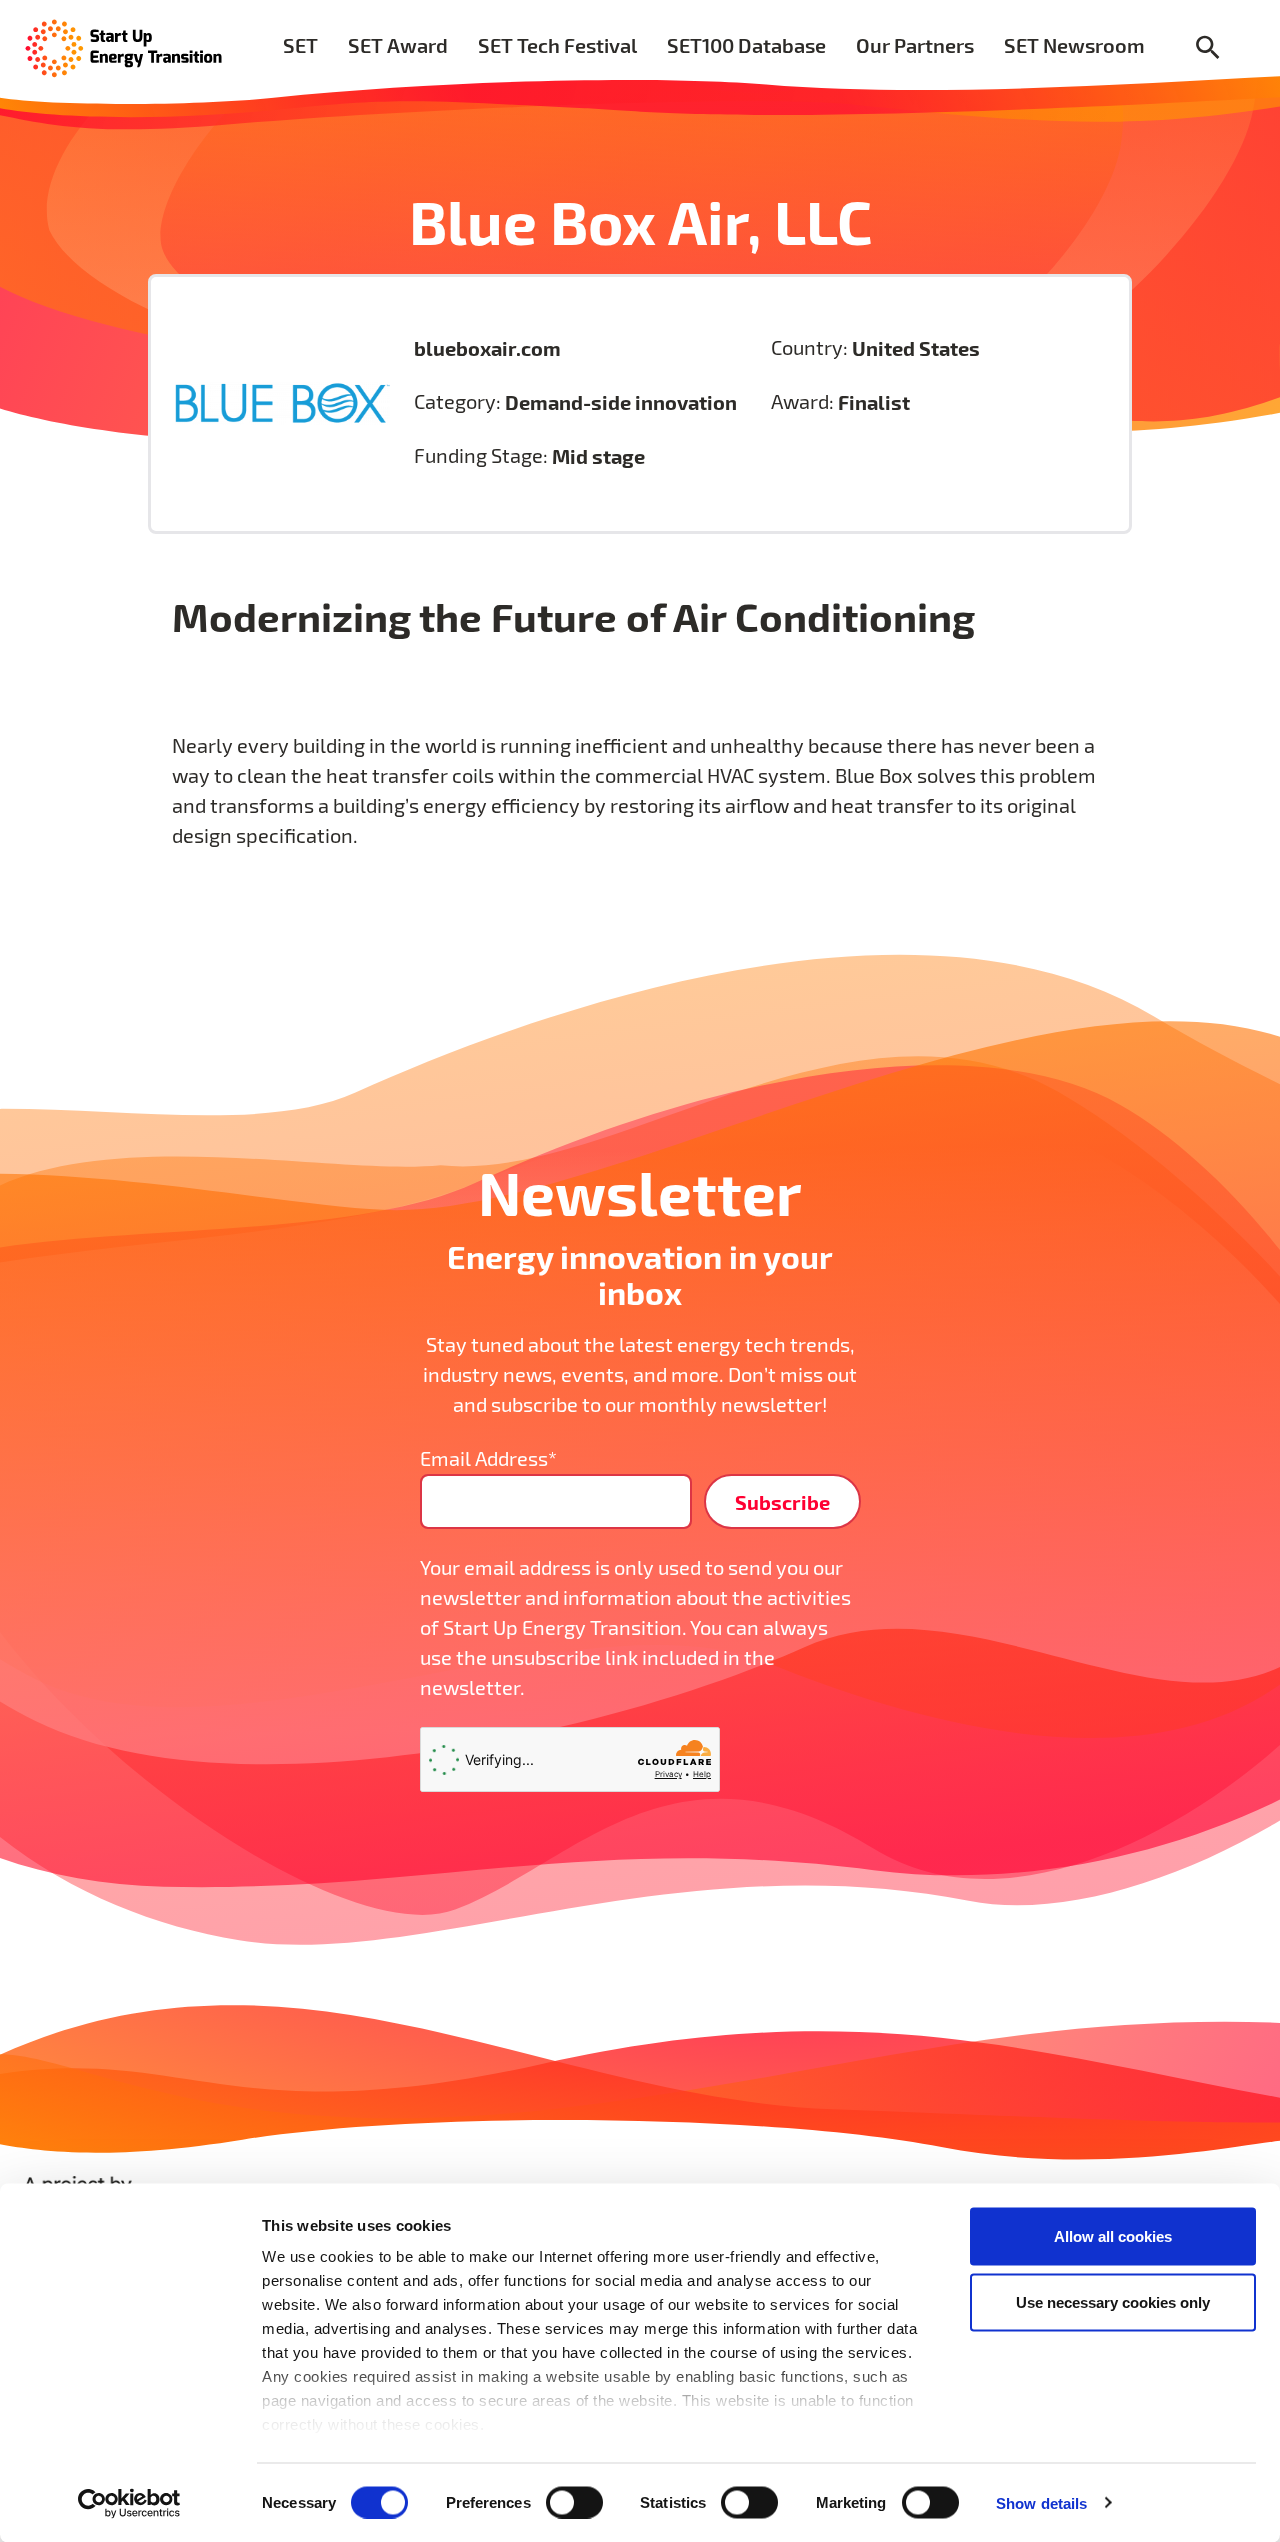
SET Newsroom (1074, 45)
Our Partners (915, 45)
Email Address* (488, 1458)
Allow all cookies (1113, 2236)
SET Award (398, 45)
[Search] (1208, 48)
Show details (1041, 2502)
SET (300, 45)
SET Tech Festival (557, 45)
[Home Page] (124, 46)
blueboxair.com (487, 348)
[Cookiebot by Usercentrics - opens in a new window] (129, 2503)
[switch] (574, 2502)
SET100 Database (746, 45)
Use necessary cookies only (1113, 2301)
